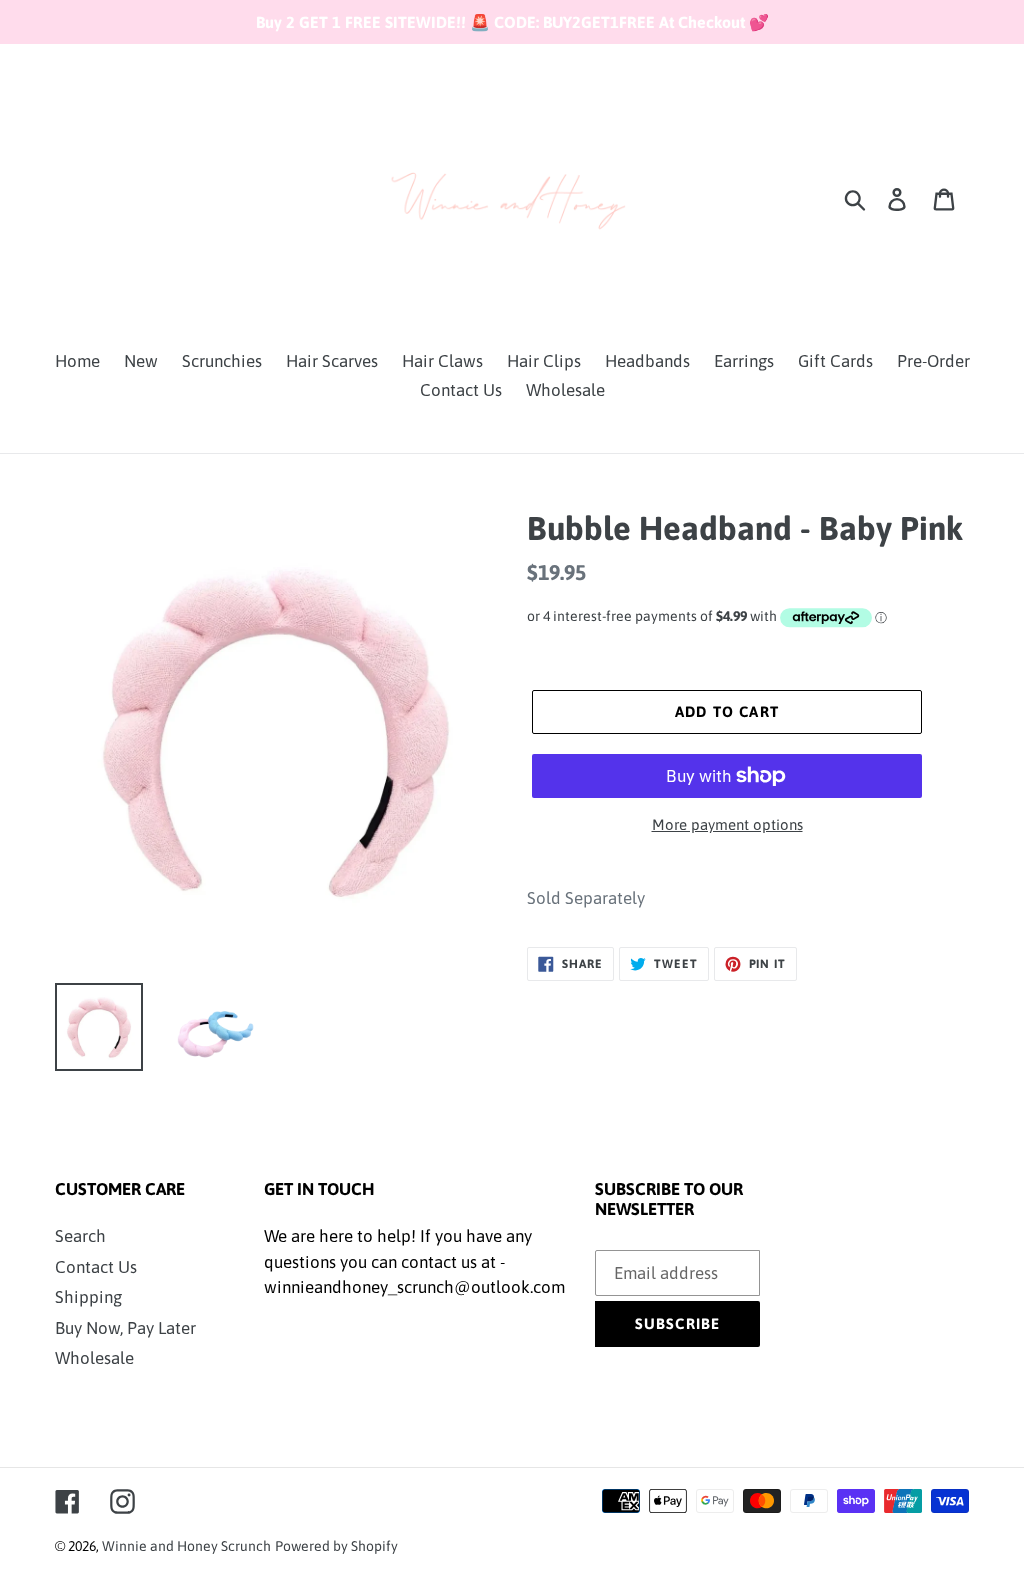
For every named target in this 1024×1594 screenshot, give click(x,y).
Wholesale (94, 1358)
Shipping (88, 1297)
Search (80, 1236)
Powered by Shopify (336, 1546)
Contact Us (96, 1267)
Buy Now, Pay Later (125, 1328)
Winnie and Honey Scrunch (186, 1546)
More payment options (727, 824)
